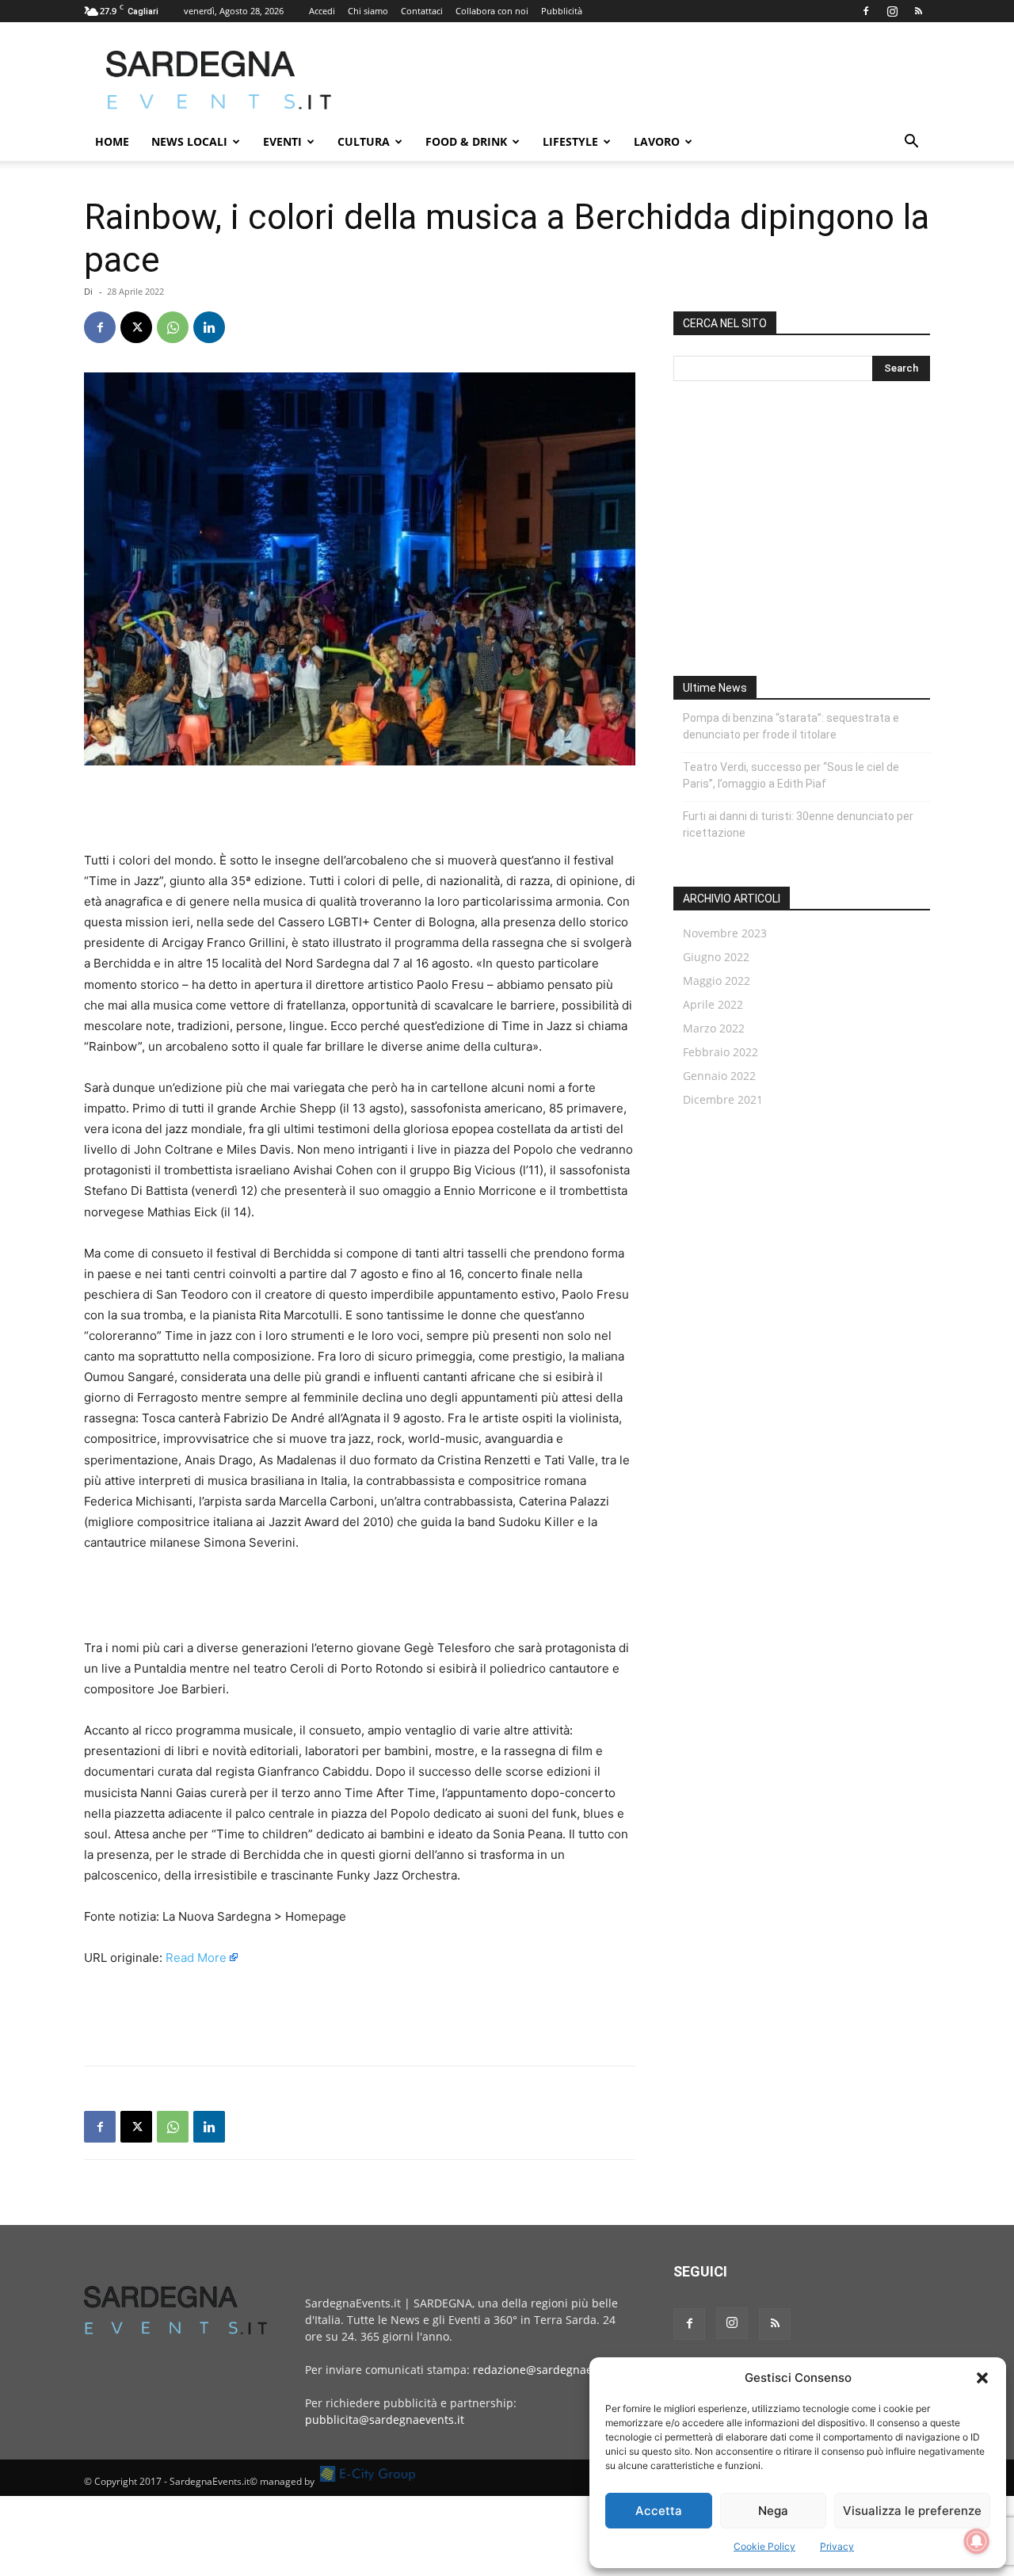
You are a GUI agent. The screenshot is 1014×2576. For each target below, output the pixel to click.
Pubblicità (562, 11)
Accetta (659, 2511)
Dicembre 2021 (723, 1099)
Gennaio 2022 (719, 1076)
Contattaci (422, 11)
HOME (112, 141)
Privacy (837, 2546)
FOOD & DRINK (466, 141)
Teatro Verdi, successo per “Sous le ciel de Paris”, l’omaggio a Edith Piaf (791, 775)
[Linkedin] (209, 327)
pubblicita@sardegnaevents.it (385, 2420)
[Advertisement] (642, 80)
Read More (196, 1958)
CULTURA (364, 141)
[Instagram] (892, 11)
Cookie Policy (764, 2546)
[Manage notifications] (977, 2541)
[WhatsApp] (173, 327)
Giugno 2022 (716, 957)
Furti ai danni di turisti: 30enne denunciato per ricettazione (798, 824)
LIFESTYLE (570, 141)
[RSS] (918, 11)
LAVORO (657, 141)
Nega (773, 2511)
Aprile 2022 (713, 1004)
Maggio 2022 (717, 981)
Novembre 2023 (725, 933)
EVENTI (282, 141)
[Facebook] (866, 11)
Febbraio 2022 (720, 1052)
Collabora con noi (492, 11)
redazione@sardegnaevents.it (552, 2370)
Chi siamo (368, 11)
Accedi (322, 11)
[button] (982, 2378)
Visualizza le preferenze (912, 2511)
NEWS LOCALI (189, 141)
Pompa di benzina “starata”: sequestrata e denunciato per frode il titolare (791, 726)
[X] (136, 327)
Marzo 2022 (714, 1028)
